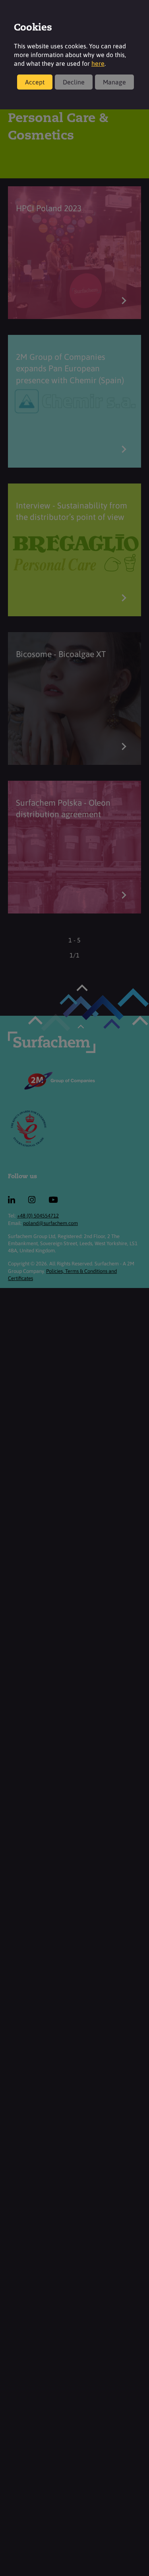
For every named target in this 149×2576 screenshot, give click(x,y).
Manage (114, 82)
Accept (35, 82)
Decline (74, 82)
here (98, 63)
